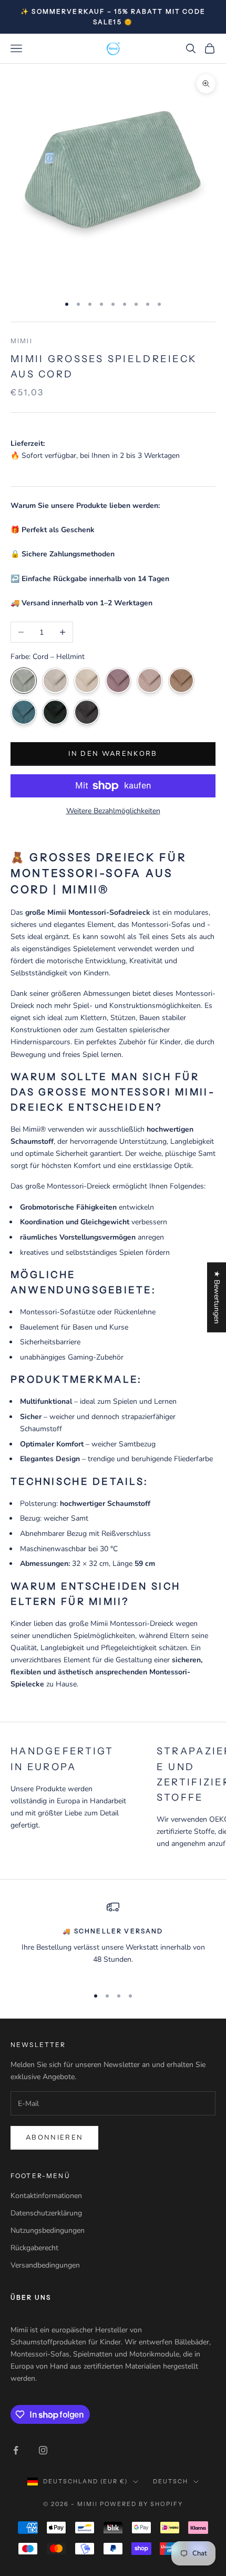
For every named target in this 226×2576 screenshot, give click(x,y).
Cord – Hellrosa (150, 681)
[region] (113, 1939)
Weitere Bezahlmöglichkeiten (113, 811)
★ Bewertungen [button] (217, 1297)
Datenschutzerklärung (46, 2213)
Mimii (22, 341)
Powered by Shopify (142, 2504)
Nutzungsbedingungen (48, 2230)
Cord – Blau (24, 712)
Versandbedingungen (45, 2265)
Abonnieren (54, 2138)
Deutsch (171, 2481)
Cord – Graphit (87, 712)
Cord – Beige (87, 681)
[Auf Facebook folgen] (16, 2450)
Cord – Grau (55, 681)
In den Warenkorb (113, 754)
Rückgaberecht (34, 2248)
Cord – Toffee (181, 681)
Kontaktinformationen (46, 2196)
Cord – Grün (55, 712)
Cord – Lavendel (118, 681)
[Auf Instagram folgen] (43, 2450)
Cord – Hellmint (24, 681)
